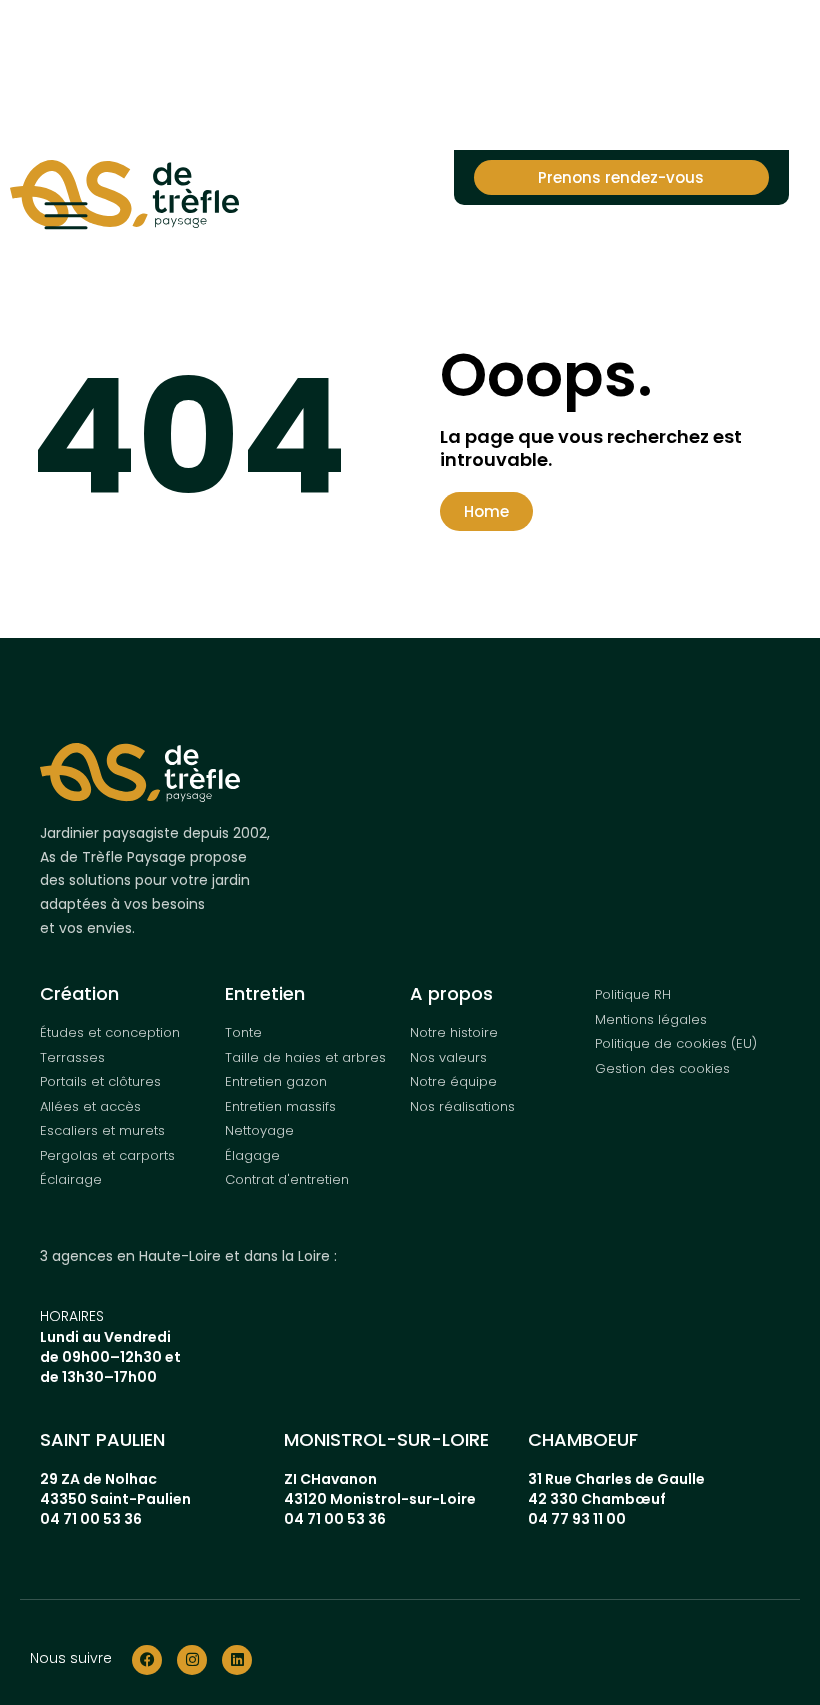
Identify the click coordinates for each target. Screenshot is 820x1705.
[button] (486, 511)
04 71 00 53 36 (91, 1519)
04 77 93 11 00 (577, 1519)
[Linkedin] (237, 1660)
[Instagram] (192, 1660)
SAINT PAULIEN (102, 1439)
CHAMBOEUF (583, 1439)
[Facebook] (147, 1660)
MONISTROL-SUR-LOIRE (386, 1439)
